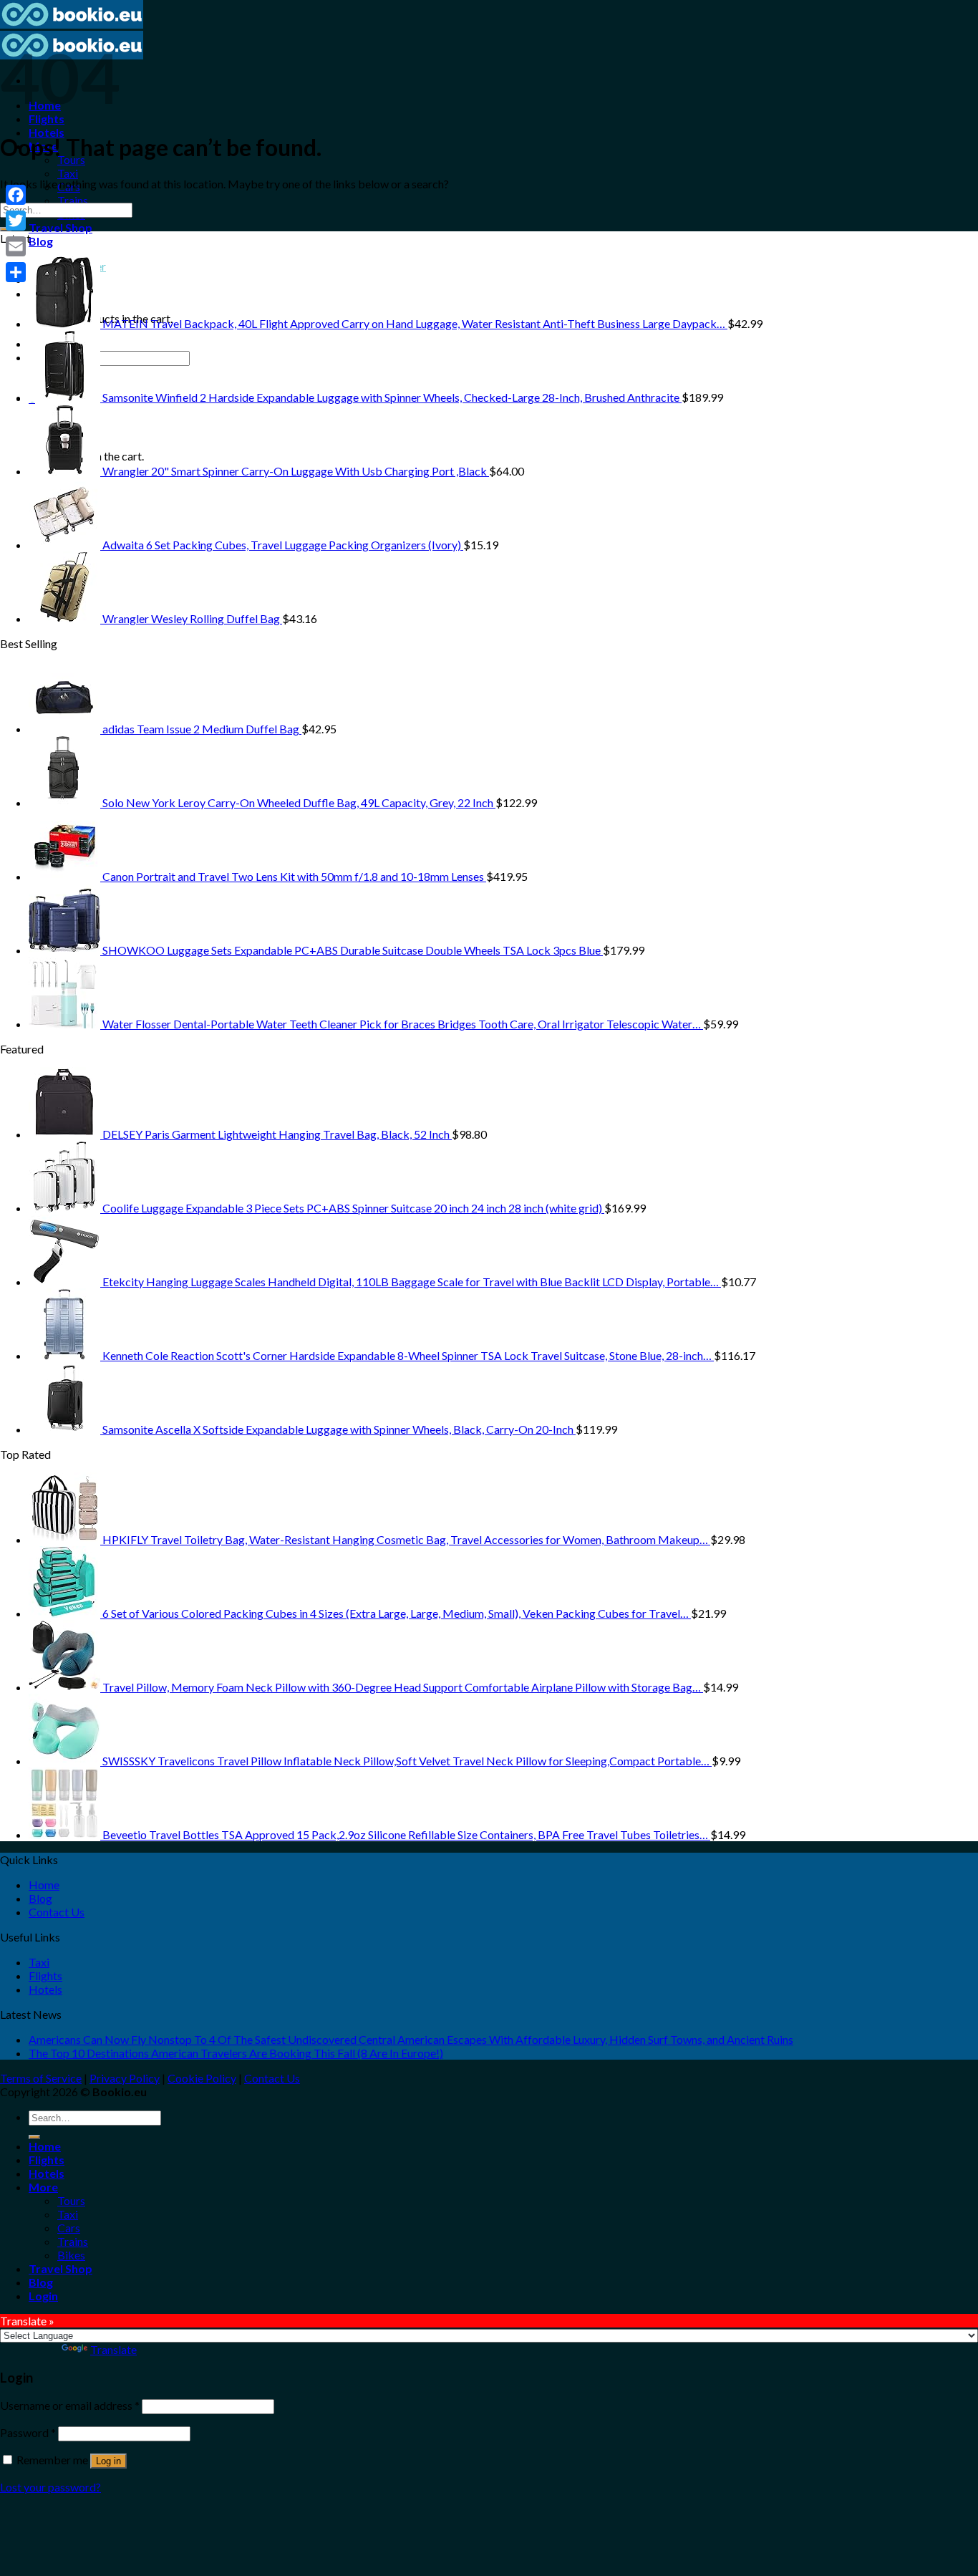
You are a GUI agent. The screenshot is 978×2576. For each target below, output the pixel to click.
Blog (41, 241)
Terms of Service (41, 2078)
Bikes (71, 2255)
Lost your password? (50, 2487)
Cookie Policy (202, 2078)
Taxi (68, 173)
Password (28, 2432)
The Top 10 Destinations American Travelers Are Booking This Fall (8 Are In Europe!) (236, 2053)
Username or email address (70, 2405)
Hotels (47, 132)
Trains (73, 200)
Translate (113, 2349)
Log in (108, 2461)
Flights (47, 119)
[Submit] (34, 2137)
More (43, 2187)
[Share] (16, 272)
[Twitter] (16, 221)
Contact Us (57, 1912)
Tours (71, 2200)
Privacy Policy (125, 2078)
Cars (69, 2228)
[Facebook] (16, 195)
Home (44, 1885)
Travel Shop (60, 227)
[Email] (16, 246)
